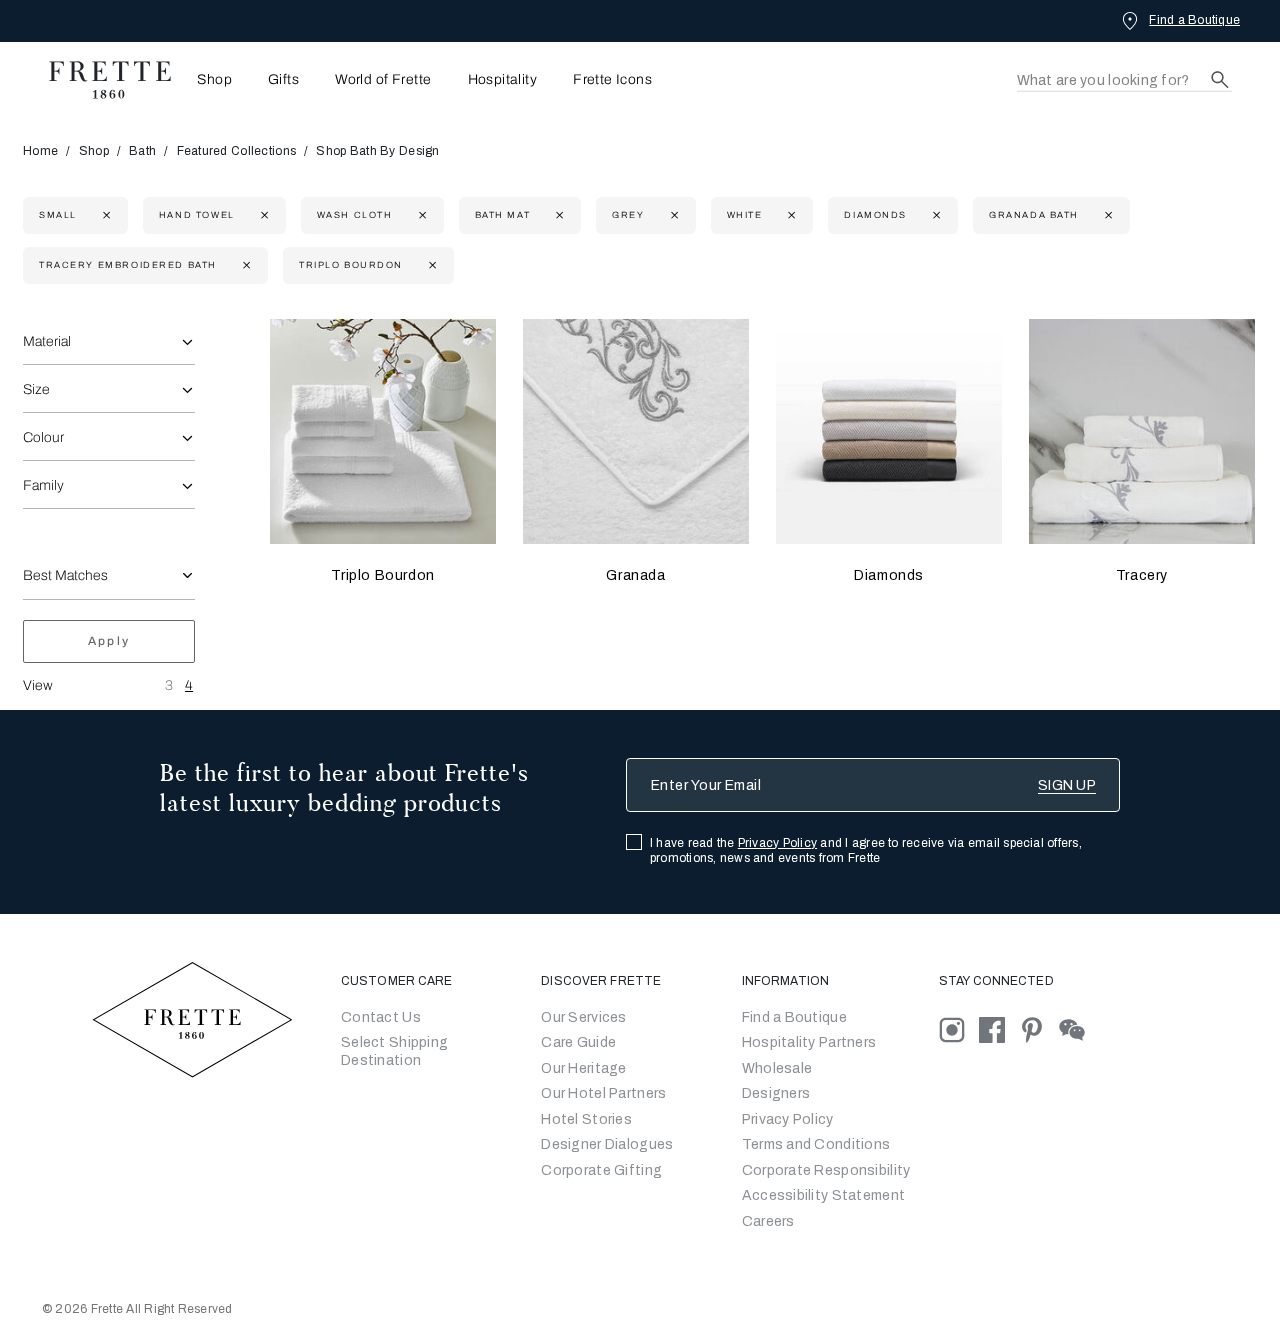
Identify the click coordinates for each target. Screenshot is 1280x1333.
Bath (142, 151)
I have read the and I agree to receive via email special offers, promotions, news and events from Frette (866, 850)
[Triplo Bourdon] (383, 432)
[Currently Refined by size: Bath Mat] (557, 215)
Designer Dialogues (607, 1144)
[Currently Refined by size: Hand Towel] (262, 215)
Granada (635, 575)
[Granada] (636, 432)
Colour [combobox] (43, 437)
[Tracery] (1142, 432)
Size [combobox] (36, 389)
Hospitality (503, 80)
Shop (94, 151)
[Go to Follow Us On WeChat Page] (1077, 1028)
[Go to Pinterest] (1039, 1028)
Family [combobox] (43, 485)
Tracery (1142, 575)
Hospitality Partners (809, 1042)
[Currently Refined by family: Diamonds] (934, 215)
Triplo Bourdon (382, 575)
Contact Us (381, 1017)
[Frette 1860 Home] (100, 80)
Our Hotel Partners (603, 1093)
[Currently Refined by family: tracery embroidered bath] (244, 265)
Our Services (583, 1017)
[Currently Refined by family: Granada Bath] (1106, 215)
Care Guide (578, 1042)
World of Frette (383, 80)
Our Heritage (583, 1068)
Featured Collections (237, 151)
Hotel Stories (586, 1119)
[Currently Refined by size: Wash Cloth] (420, 215)
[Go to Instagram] (959, 1028)
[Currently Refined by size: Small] (104, 215)
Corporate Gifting (601, 1170)
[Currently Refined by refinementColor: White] (789, 215)
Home (40, 151)
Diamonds (889, 575)
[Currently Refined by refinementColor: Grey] (672, 215)
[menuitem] (208, 79)
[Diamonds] (889, 432)
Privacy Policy (777, 843)
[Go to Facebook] (999, 1028)
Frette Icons (612, 80)
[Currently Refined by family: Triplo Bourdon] (430, 265)
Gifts (283, 80)
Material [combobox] (47, 341)
